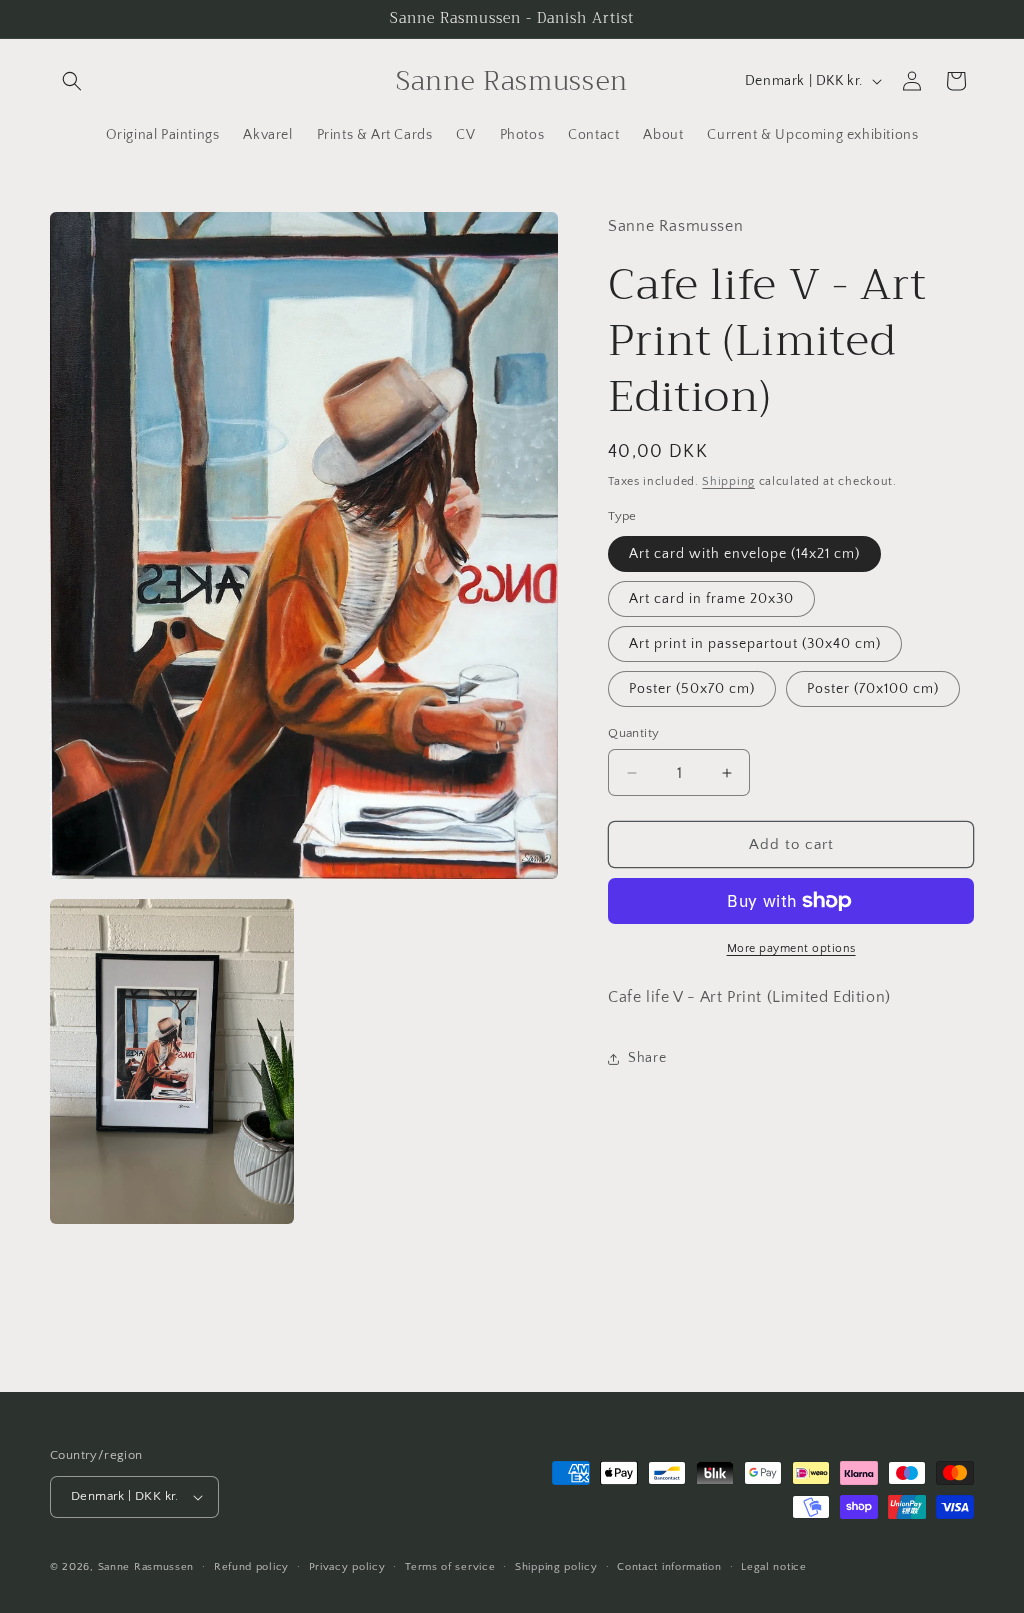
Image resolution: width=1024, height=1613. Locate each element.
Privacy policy (347, 1567)
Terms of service (450, 1567)
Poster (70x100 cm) (873, 689)
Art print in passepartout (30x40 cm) (755, 644)
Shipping (728, 481)
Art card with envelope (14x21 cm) (744, 554)
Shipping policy (556, 1567)
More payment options (791, 948)
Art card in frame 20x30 (711, 599)
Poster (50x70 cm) (692, 689)
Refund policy (251, 1567)
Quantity (633, 733)
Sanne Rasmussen (146, 1567)
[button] (72, 81)
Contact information (669, 1567)
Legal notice (773, 1567)
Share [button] (647, 1058)
